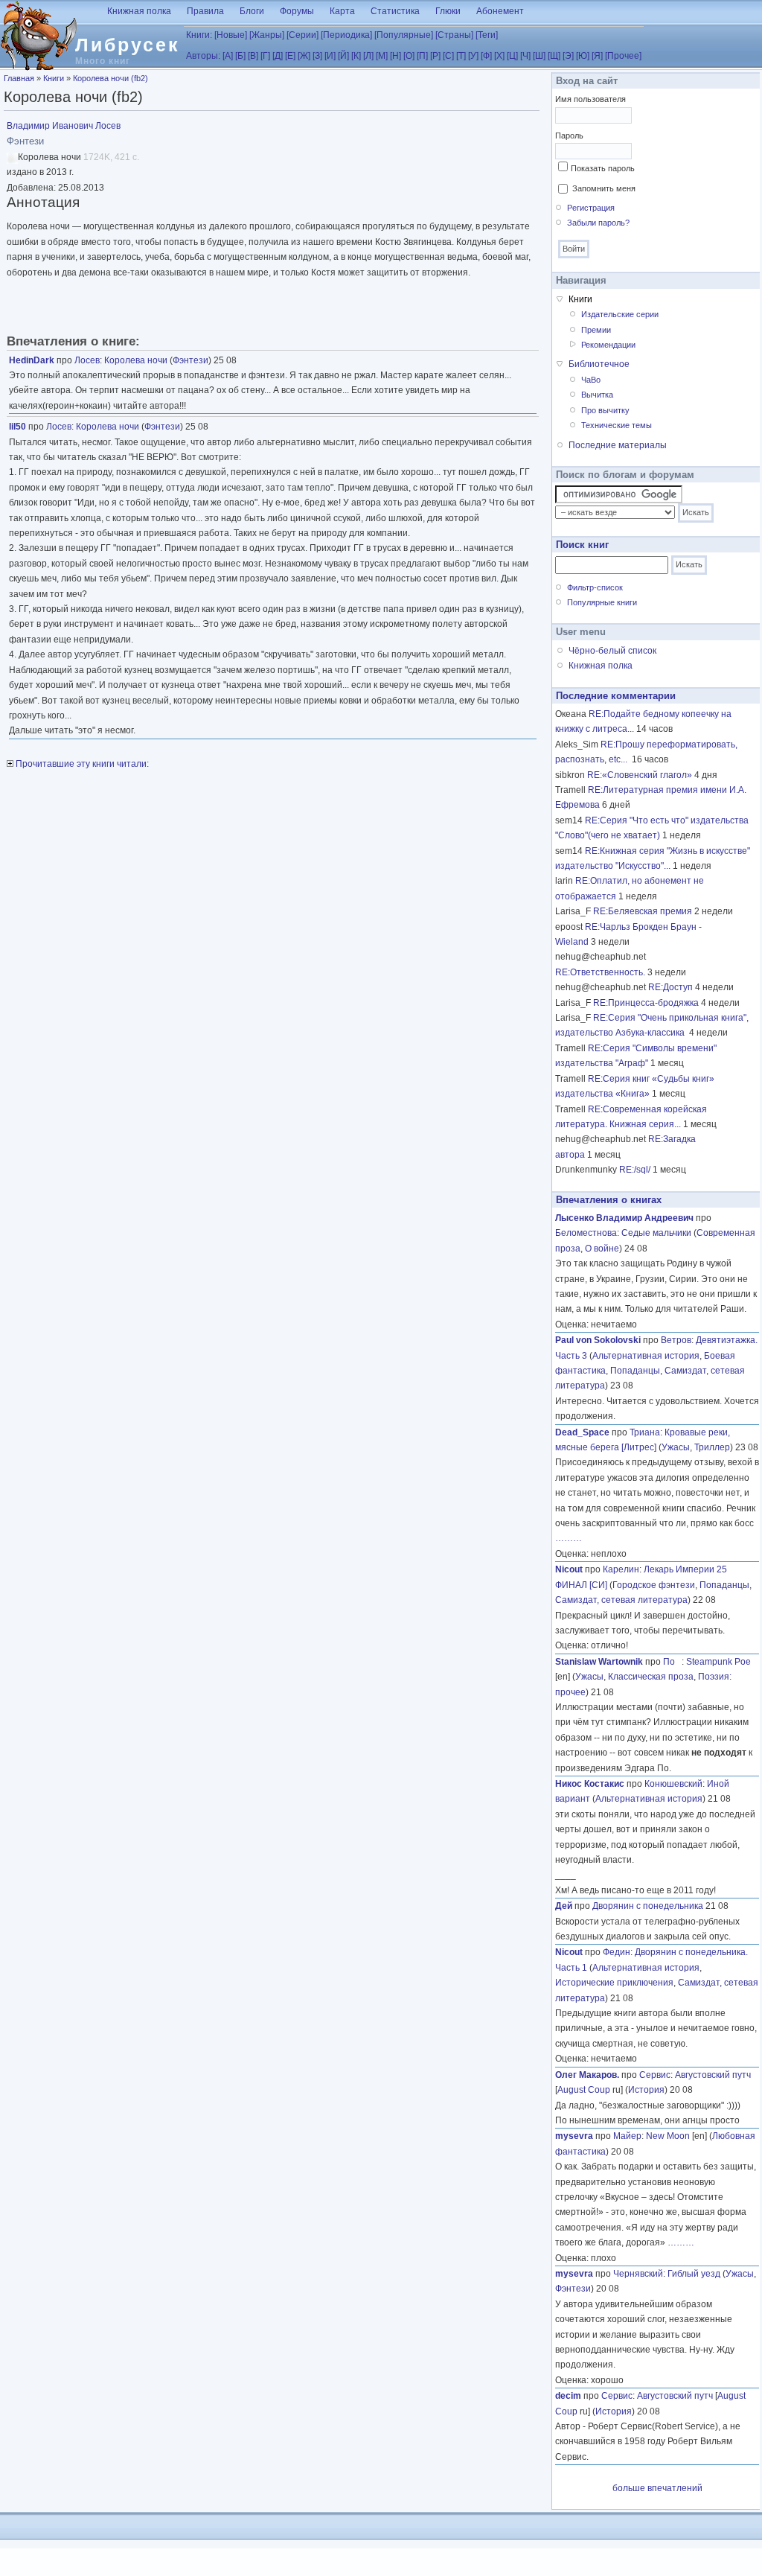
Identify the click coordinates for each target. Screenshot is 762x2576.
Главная (19, 78)
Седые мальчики (656, 1233)
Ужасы (676, 1447)
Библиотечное (599, 364)
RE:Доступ (670, 987)
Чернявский (638, 2274)
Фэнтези (190, 360)
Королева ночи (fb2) (111, 78)
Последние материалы (618, 445)
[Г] (265, 56)
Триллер (712, 1447)
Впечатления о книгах (609, 1200)
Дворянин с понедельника (648, 1906)
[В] (253, 56)
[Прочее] (623, 56)
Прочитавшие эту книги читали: (81, 764)
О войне (602, 1249)
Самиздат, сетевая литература (621, 1600)
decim (568, 2396)
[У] (473, 56)
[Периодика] (346, 35)
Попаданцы (635, 1371)
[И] (330, 56)
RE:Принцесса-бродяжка (646, 1003)
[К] (356, 56)
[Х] (499, 56)
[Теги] (487, 35)
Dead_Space (582, 1432)
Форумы (297, 11)
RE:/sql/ (635, 1170)
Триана (645, 1432)
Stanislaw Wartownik (599, 1662)
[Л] (368, 56)
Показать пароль (603, 168)
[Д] (278, 56)
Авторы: (203, 56)
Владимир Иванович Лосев (64, 126)
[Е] (290, 56)
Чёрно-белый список (612, 651)
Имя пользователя (590, 99)
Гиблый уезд (694, 2274)
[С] (448, 56)
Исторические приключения (614, 1983)
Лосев (87, 360)
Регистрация (591, 208)
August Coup (584, 2090)
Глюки (448, 11)
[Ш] (539, 56)
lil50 (17, 427)
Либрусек (128, 45)
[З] (317, 56)
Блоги (252, 11)
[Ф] (486, 56)
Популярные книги (602, 602)
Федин (617, 1952)
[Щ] (554, 56)
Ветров (676, 1340)
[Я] (597, 56)
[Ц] (512, 56)
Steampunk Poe (718, 1662)
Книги (54, 78)
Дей (564, 1906)
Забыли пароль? (598, 223)
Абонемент (500, 11)
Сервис (655, 2075)
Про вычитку (605, 410)
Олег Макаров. (587, 2075)
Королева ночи (136, 360)
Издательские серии (620, 314)
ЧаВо (591, 380)
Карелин (621, 1569)
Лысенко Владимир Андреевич (624, 1218)
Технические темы (617, 425)
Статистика (395, 11)
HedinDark (32, 360)
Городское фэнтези (654, 1585)
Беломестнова (586, 1233)
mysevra (574, 2136)
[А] (228, 56)
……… (569, 1538)
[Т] (461, 56)
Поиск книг (582, 545)
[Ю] (583, 56)
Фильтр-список (595, 587)
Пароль (569, 136)
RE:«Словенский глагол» (640, 775)
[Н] (396, 56)
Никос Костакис (590, 1784)
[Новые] (231, 35)
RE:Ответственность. (600, 972)
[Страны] (454, 35)
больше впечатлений (657, 2488)
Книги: (199, 35)
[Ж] (304, 56)
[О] (409, 56)
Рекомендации (608, 345)
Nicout (569, 1569)
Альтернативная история (646, 1356)
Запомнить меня (604, 188)
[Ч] (525, 56)
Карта (342, 11)
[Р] (435, 56)
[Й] (343, 56)
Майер (627, 2136)
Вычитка (597, 395)
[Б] (240, 56)
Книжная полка (139, 11)
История (646, 2090)
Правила (205, 11)
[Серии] (302, 35)
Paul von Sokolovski (598, 1340)
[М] (382, 56)
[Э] (568, 56)
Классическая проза (651, 1677)
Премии (596, 330)
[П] (422, 56)
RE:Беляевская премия (643, 911)
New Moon (668, 2136)
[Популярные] (404, 35)
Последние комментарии (616, 696)
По (672, 1662)
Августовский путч (713, 2075)
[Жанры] (267, 35)
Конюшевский (673, 1784)
